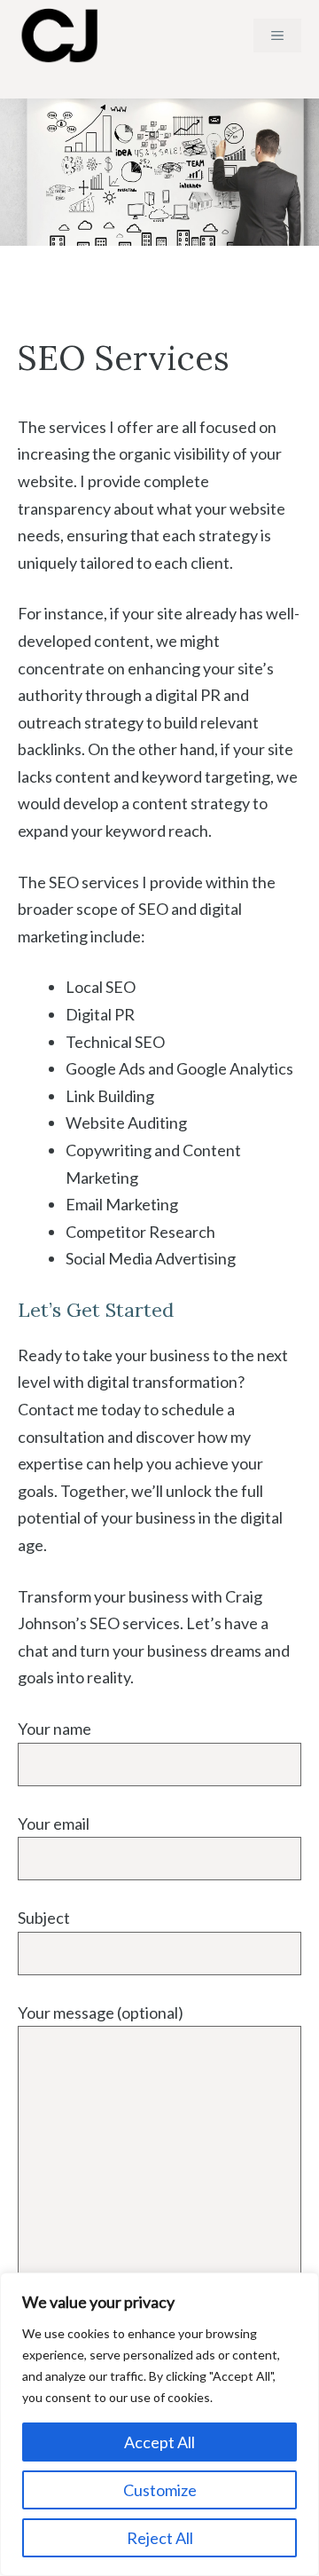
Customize (160, 2490)
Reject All (160, 2538)
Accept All (159, 2442)
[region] (159, 2424)
